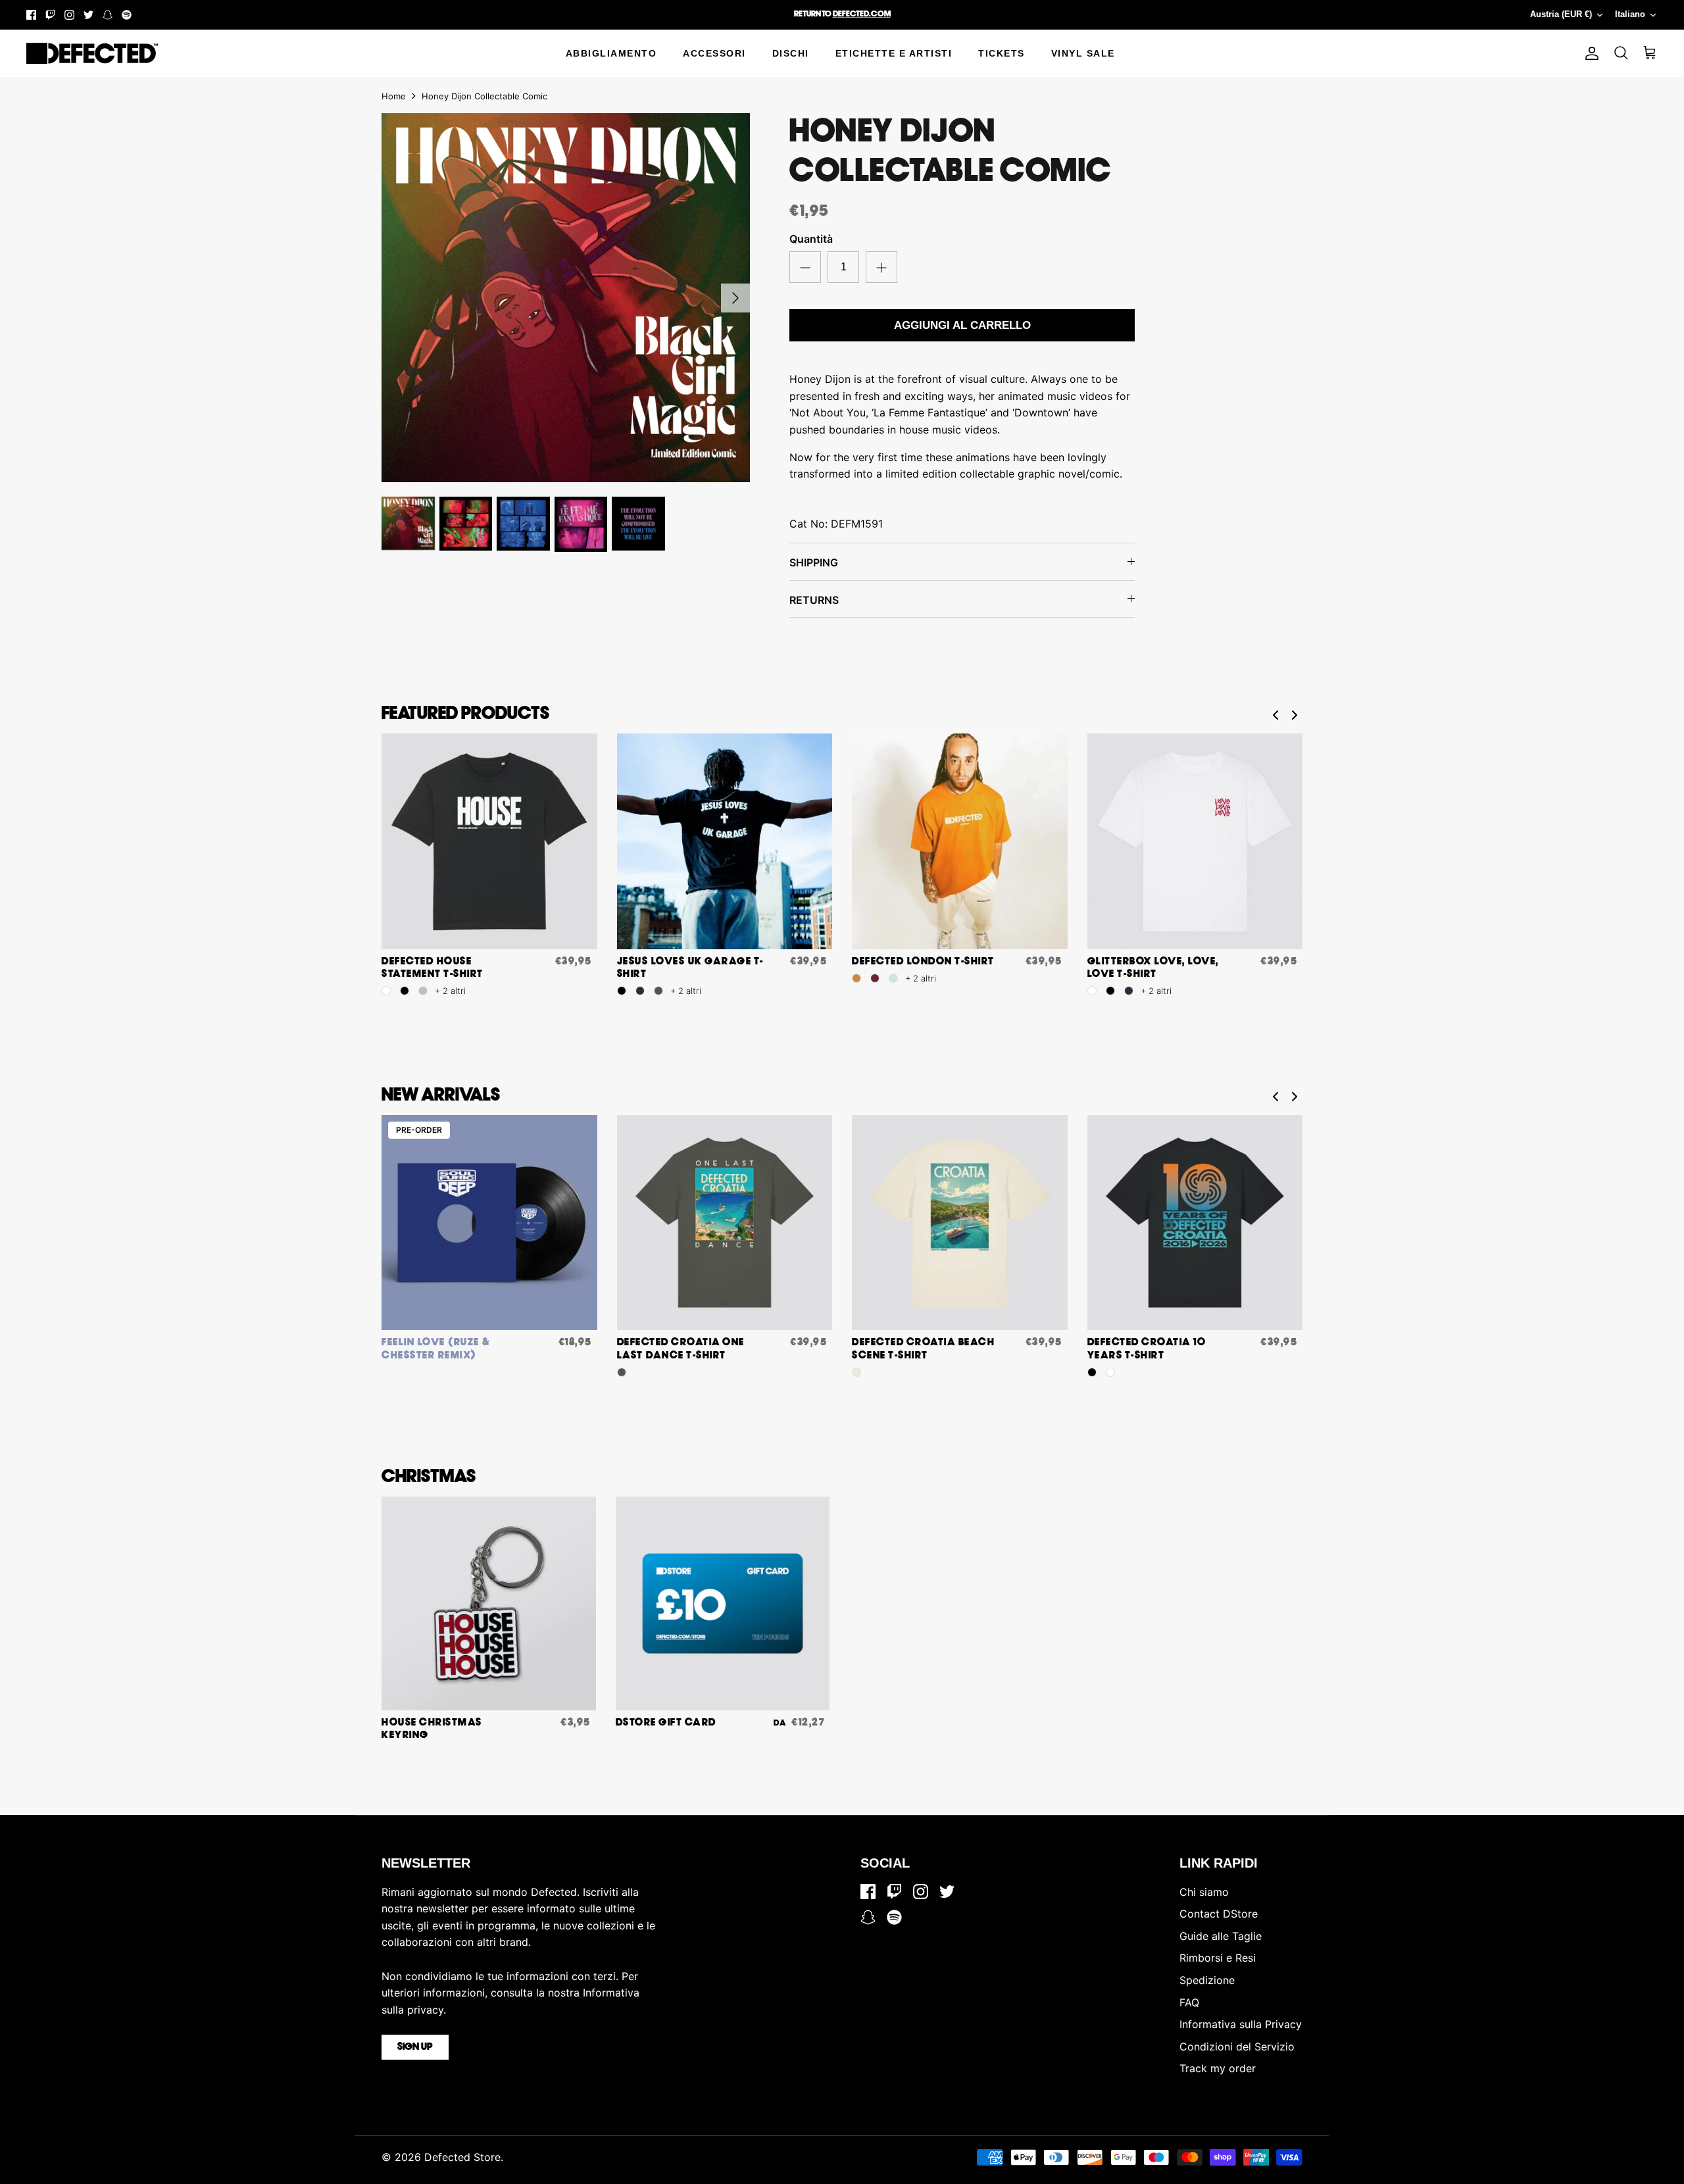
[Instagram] (69, 15)
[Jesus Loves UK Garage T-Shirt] (725, 841)
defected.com (862, 14)
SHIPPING (814, 562)
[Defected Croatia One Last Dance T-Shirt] (725, 1223)
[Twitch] (50, 15)
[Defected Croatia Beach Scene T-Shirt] (960, 1223)
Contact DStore (1219, 1914)
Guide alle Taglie (1221, 1936)
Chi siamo (1204, 1892)
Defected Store (462, 2157)
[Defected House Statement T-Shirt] (489, 841)
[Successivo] (735, 298)
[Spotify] (127, 15)
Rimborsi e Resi (1218, 1958)
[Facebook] (31, 15)
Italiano (1630, 14)
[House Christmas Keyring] (489, 1604)
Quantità (811, 239)
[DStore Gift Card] (723, 1604)
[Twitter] (88, 15)
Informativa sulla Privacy (1241, 2024)
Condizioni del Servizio (1237, 2047)
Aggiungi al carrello (962, 325)
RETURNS (814, 600)
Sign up (415, 2047)
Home (394, 96)
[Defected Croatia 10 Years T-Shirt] (1195, 1223)
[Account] (1589, 53)
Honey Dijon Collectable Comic (484, 96)
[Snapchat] (108, 15)
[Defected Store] (92, 53)
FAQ (1189, 2002)
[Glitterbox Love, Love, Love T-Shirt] (1195, 841)
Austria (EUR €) (1561, 14)
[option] (566, 298)
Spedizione (1207, 1980)
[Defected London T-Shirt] (960, 841)
